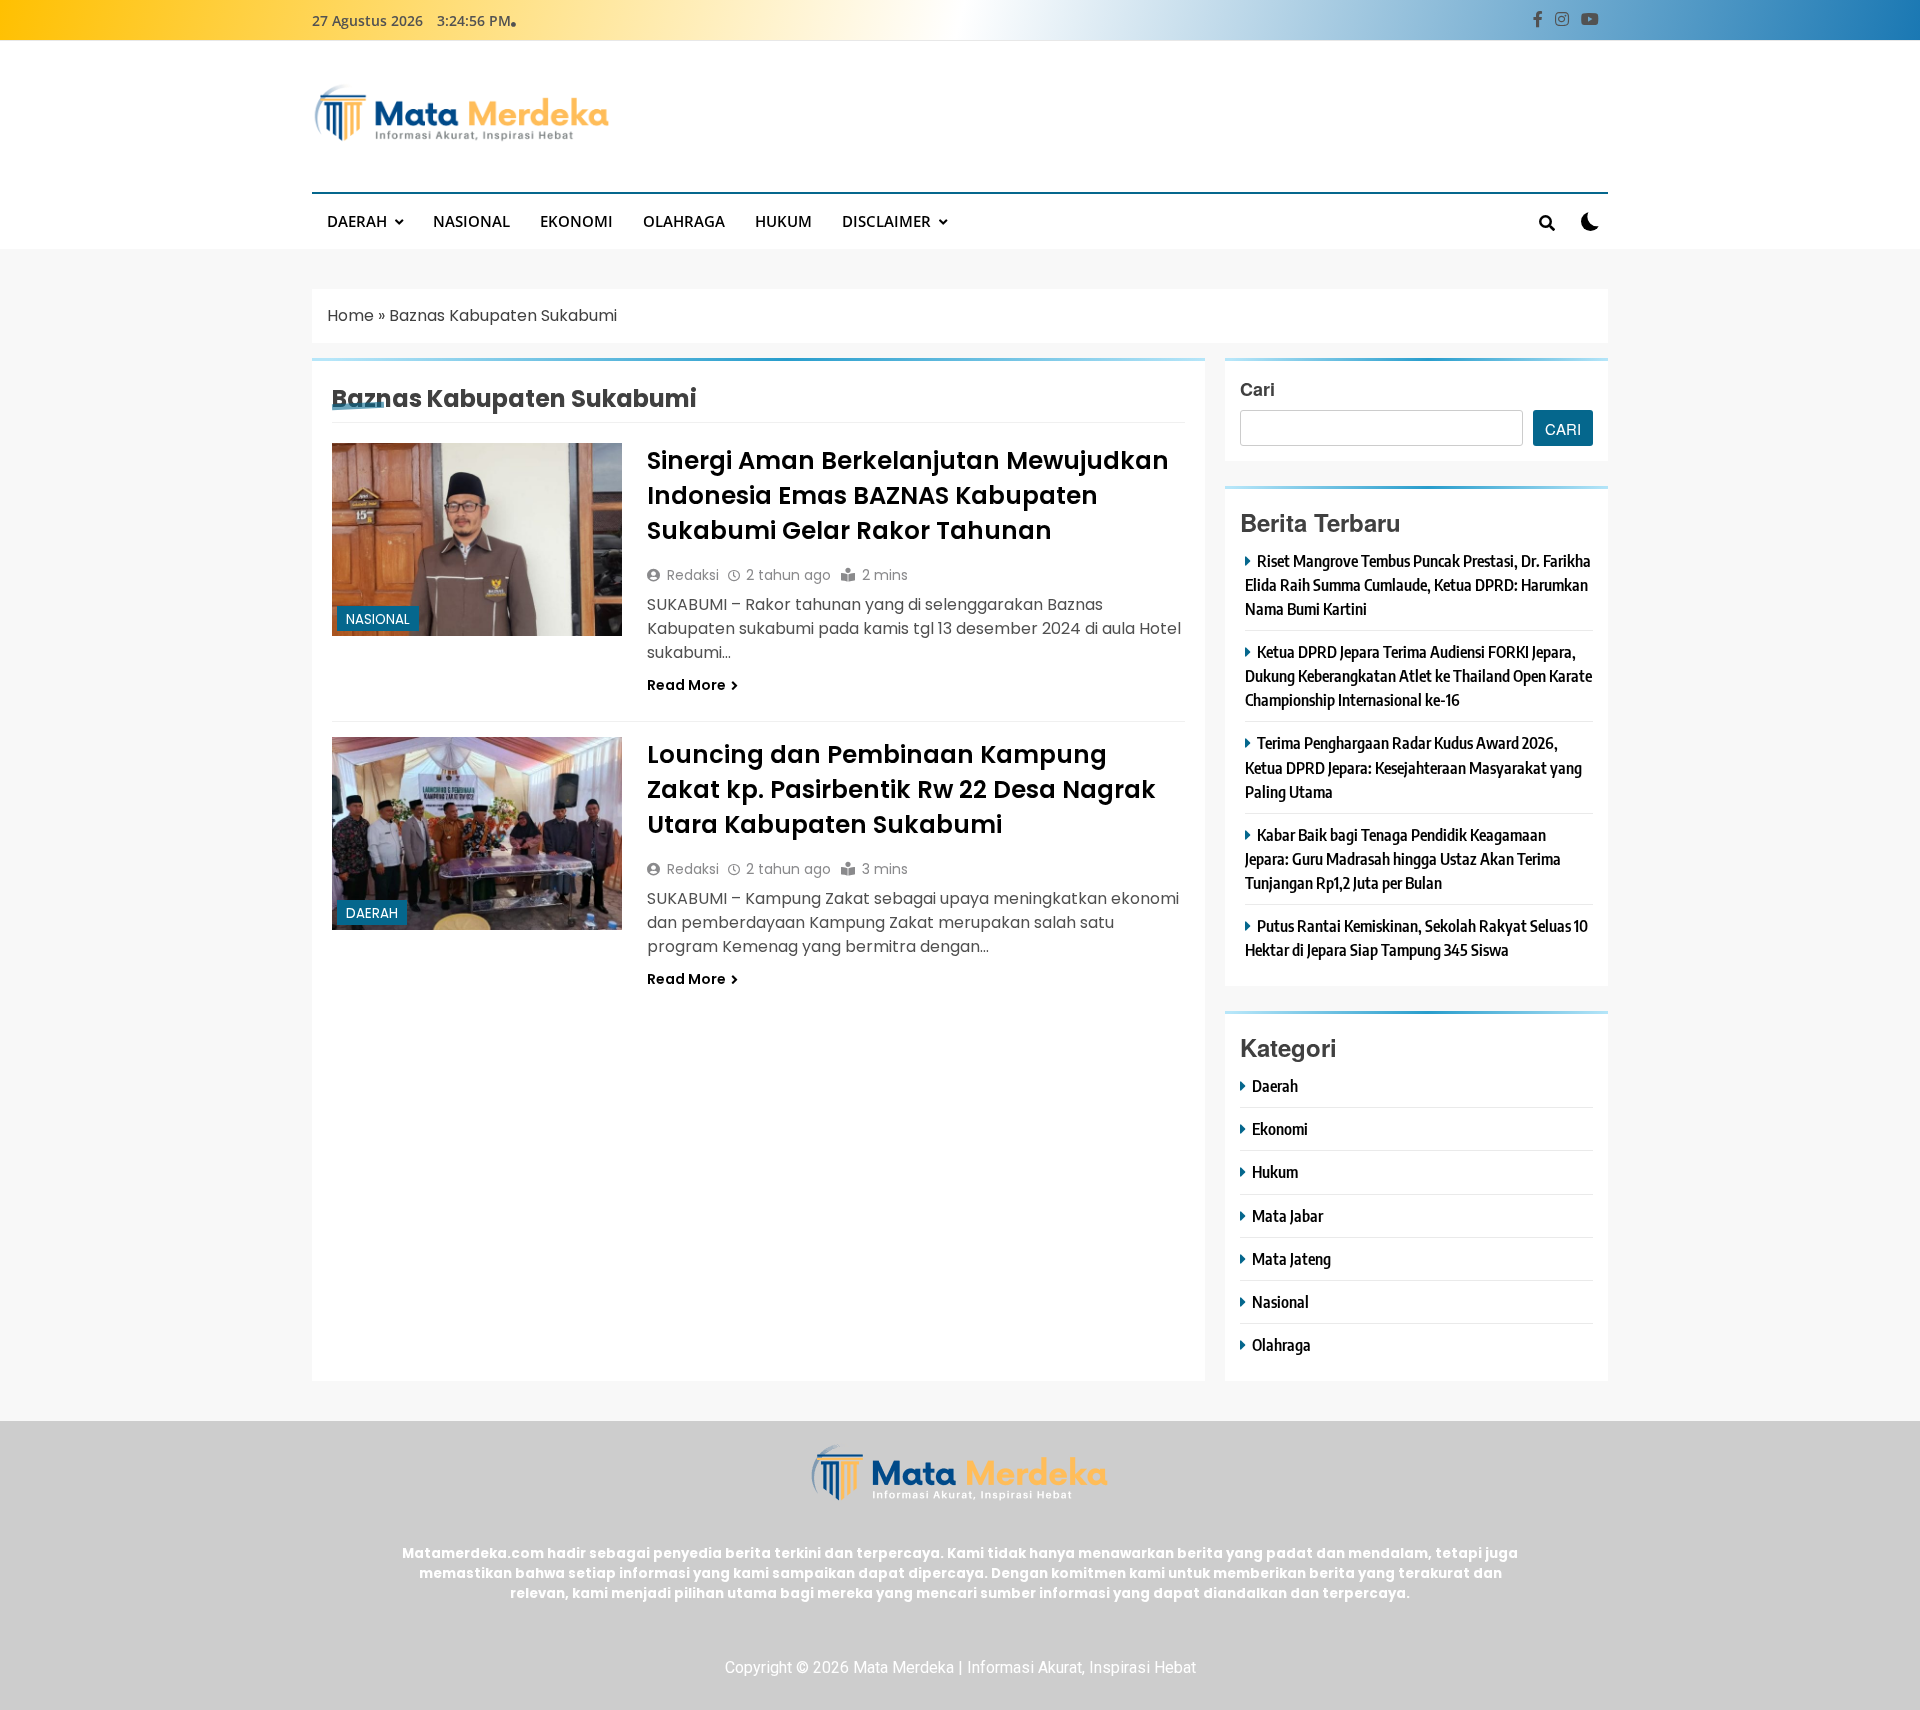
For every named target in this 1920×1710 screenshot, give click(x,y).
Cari (1257, 389)
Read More (686, 685)
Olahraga (684, 221)
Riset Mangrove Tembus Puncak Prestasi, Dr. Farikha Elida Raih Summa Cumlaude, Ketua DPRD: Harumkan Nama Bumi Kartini (1418, 584)
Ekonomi (576, 221)
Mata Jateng (1291, 1258)
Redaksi (693, 575)
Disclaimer (886, 221)
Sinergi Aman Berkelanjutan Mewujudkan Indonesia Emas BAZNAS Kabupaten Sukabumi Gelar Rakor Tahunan (908, 495)
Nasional (471, 221)
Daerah (357, 221)
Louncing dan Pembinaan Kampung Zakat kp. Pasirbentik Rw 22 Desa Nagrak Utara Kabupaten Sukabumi (901, 789)
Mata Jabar (1287, 1215)
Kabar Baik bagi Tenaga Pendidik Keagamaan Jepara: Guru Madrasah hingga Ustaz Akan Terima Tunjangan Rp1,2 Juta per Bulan (1403, 858)
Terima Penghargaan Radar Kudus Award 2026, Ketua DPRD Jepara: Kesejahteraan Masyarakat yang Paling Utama (1413, 766)
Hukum (783, 221)
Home (350, 315)
